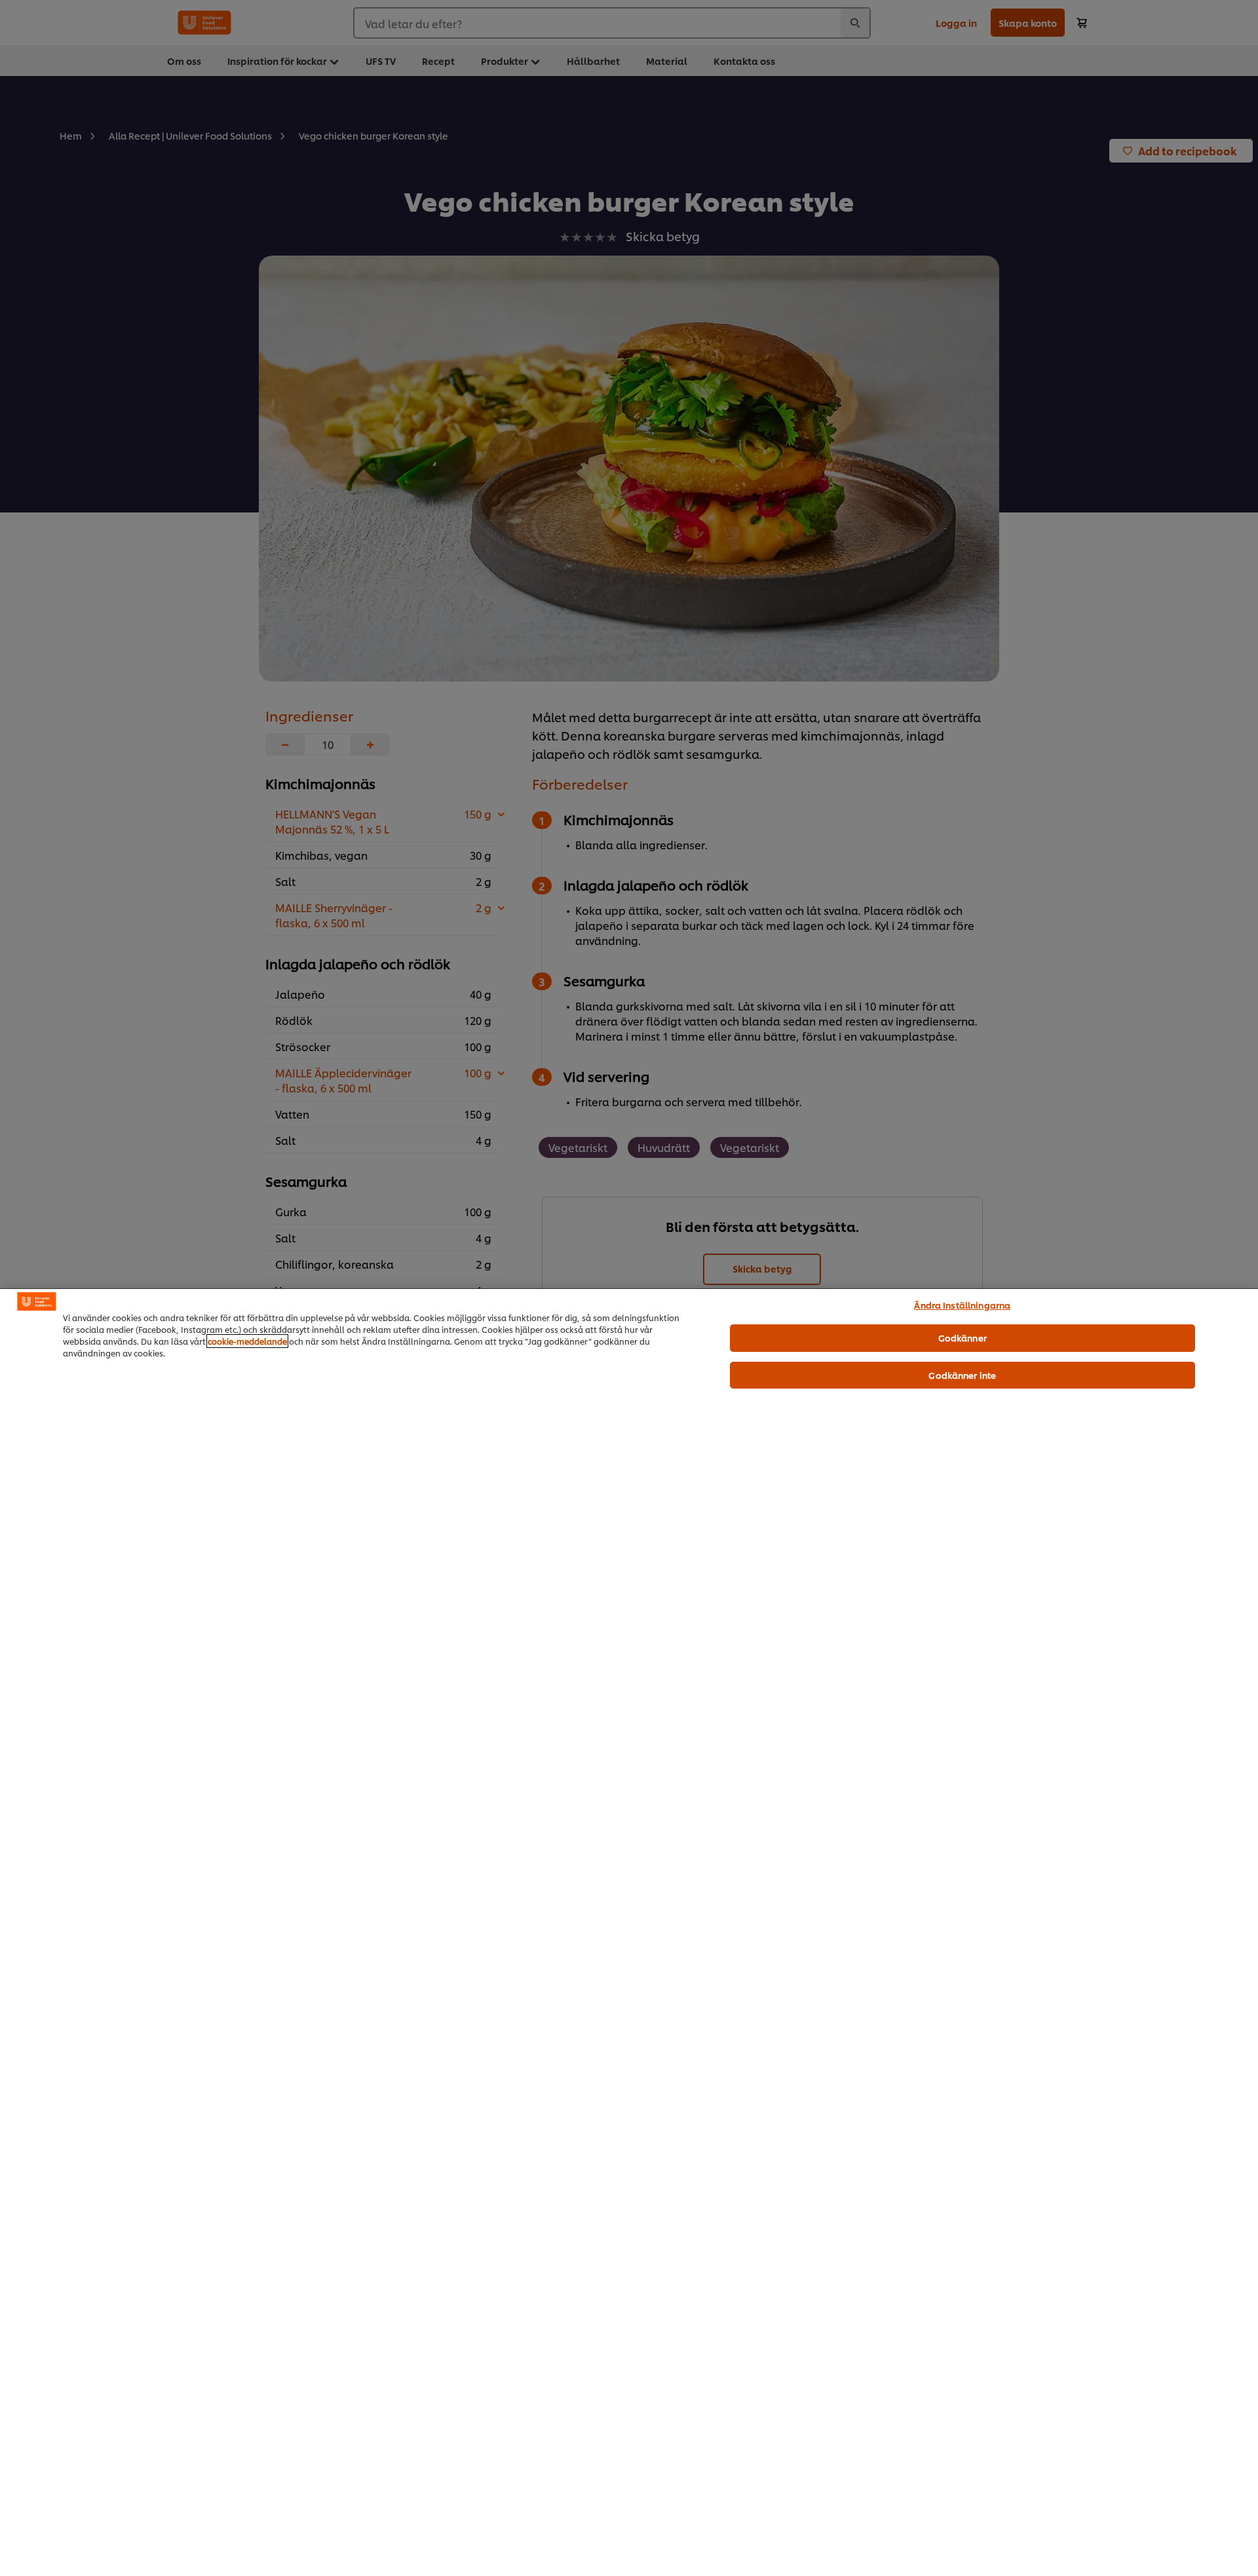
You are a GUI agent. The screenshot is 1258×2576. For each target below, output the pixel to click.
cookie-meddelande (247, 1341)
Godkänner (963, 1337)
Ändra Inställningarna (962, 1305)
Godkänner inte (962, 1375)
